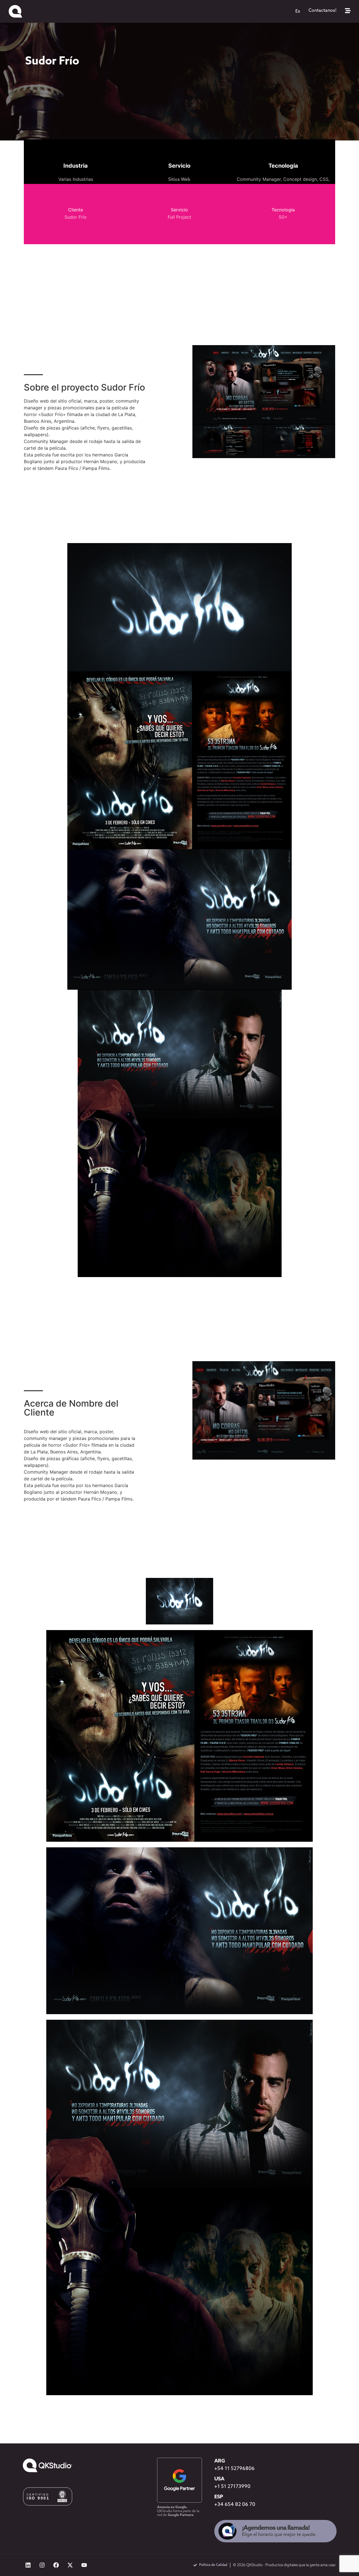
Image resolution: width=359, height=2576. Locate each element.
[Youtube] (84, 2565)
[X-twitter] (70, 2565)
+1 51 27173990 (232, 2487)
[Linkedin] (28, 2565)
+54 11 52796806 (234, 2469)
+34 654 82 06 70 (235, 2505)
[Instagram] (42, 2565)
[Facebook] (56, 2565)
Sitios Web (179, 180)
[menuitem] (298, 11)
